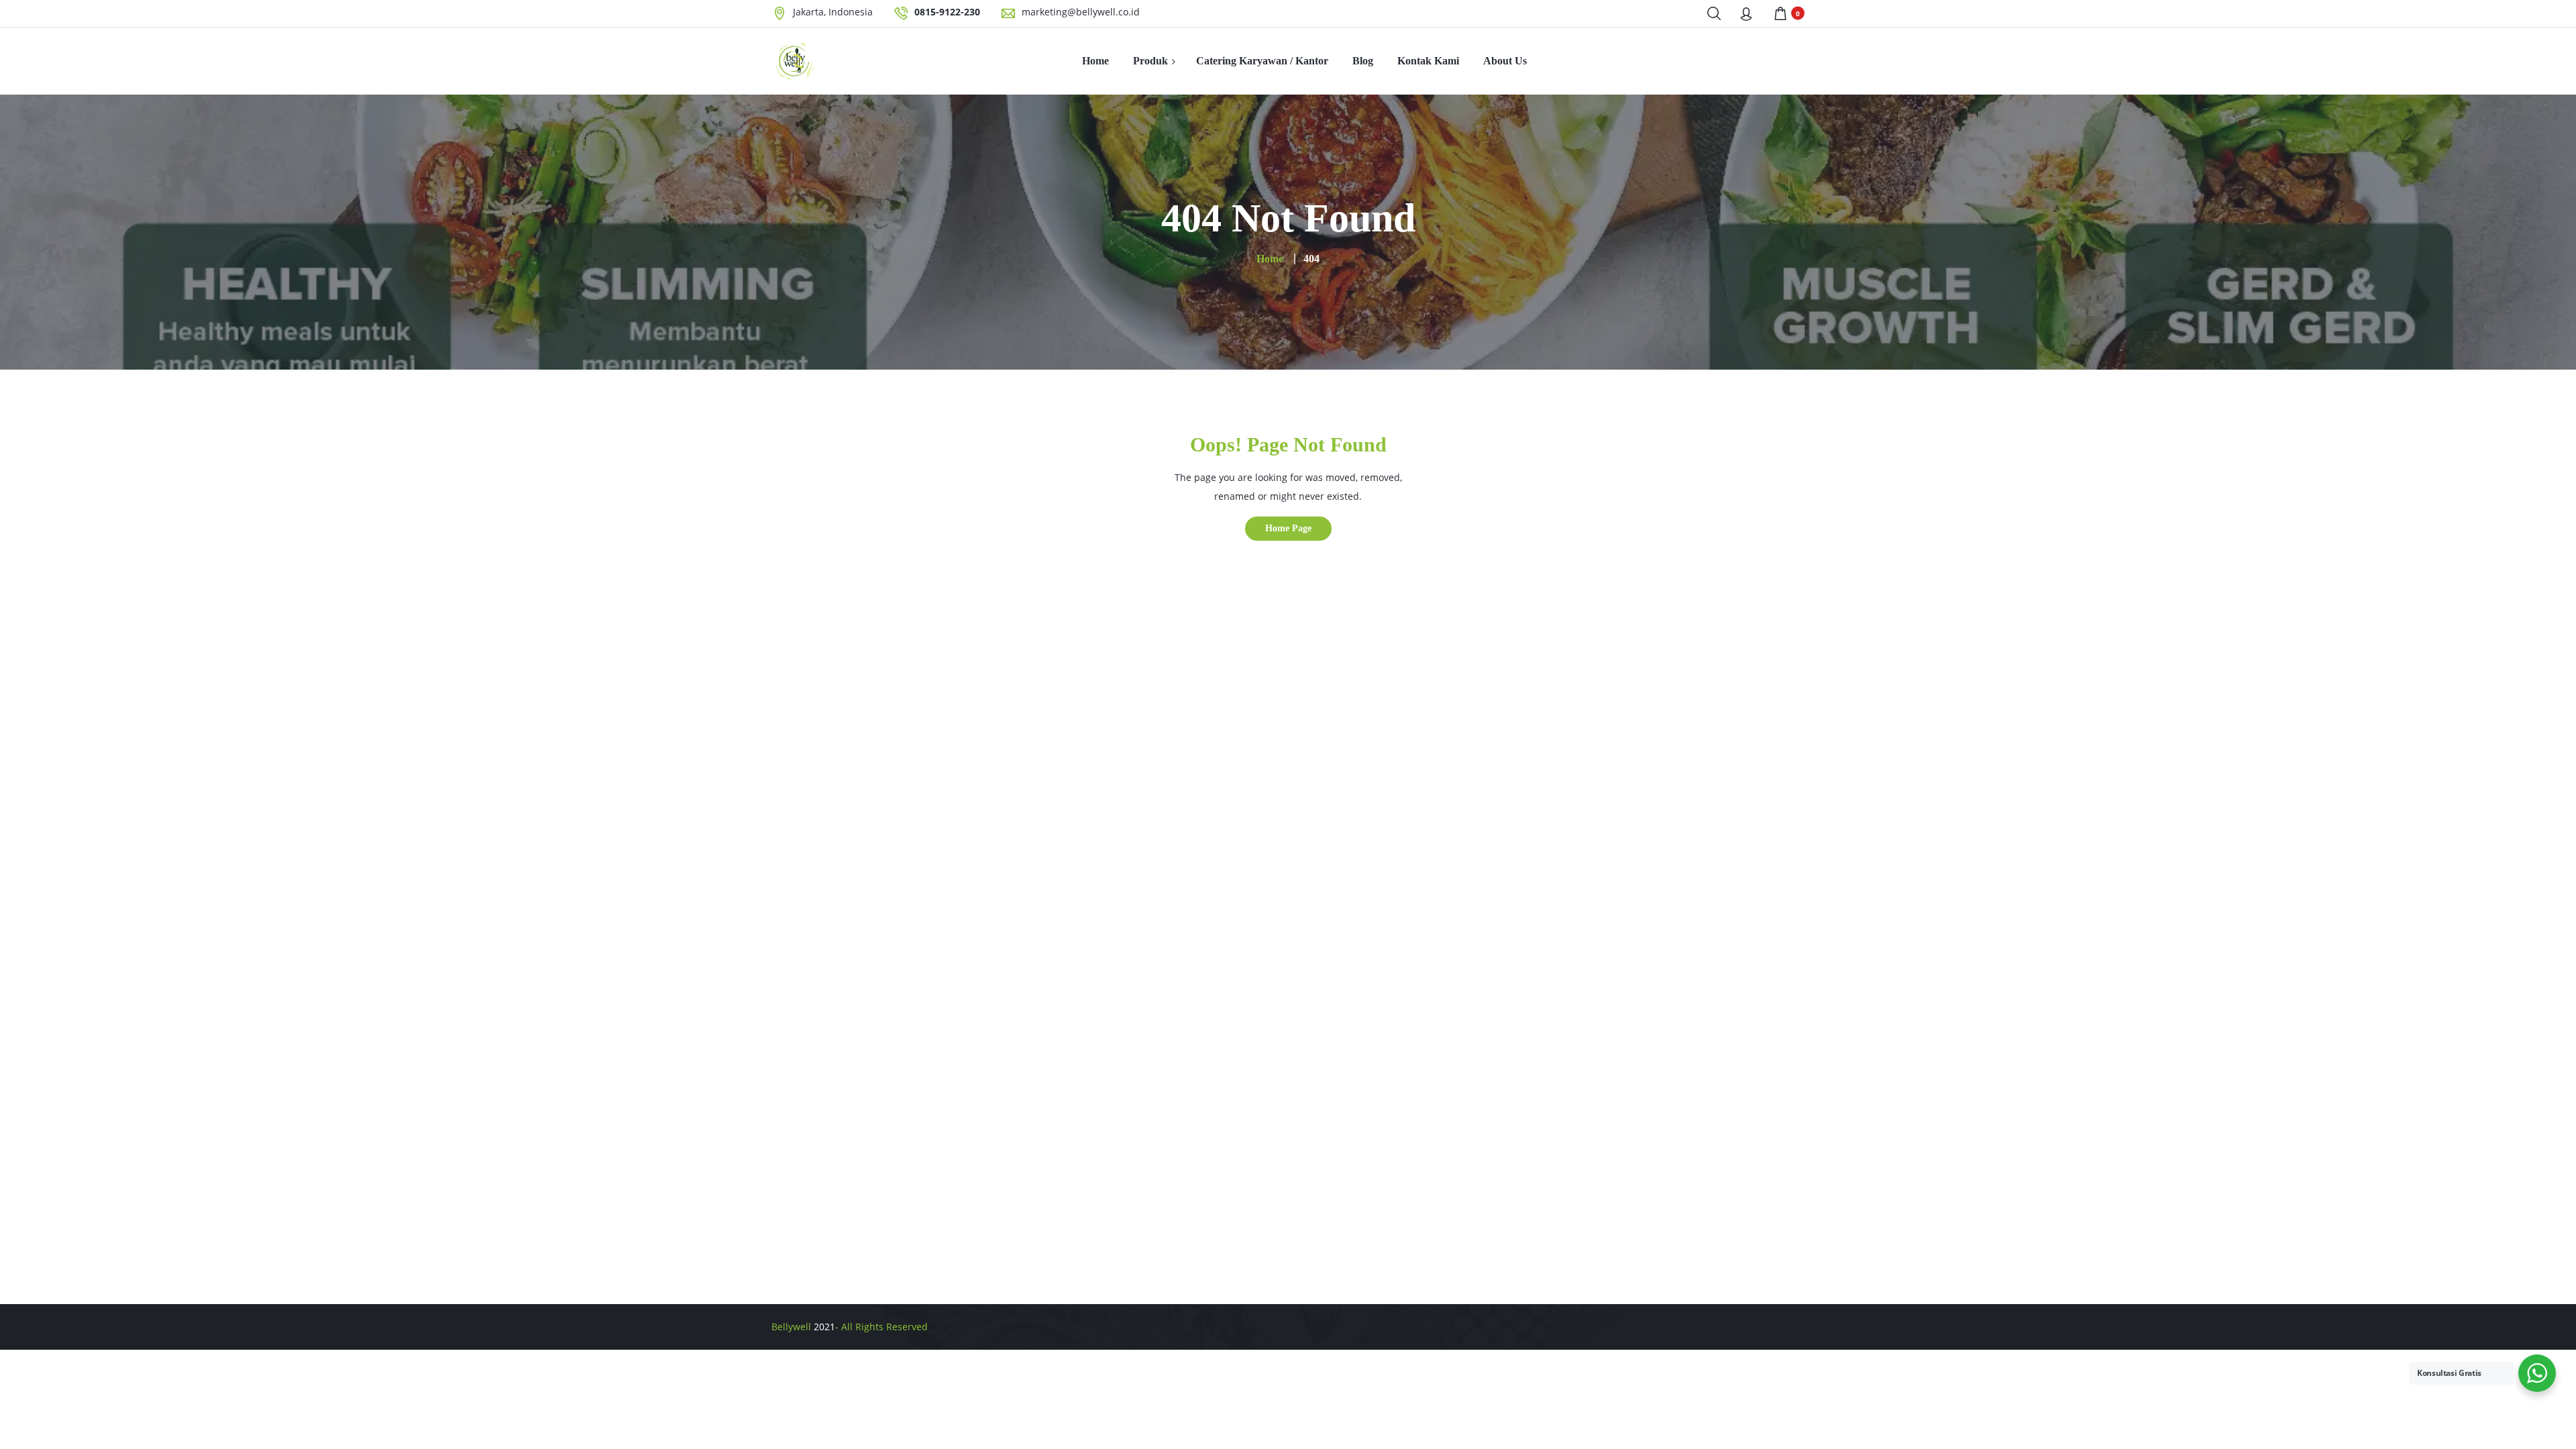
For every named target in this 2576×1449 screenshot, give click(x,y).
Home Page (1288, 528)
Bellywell (791, 1327)
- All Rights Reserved (881, 1327)
